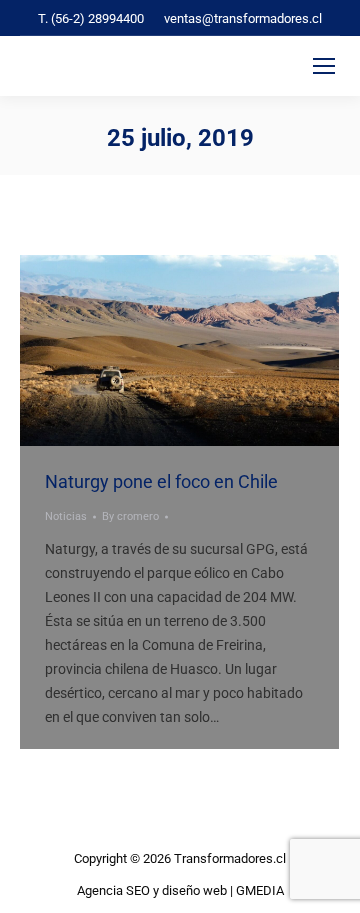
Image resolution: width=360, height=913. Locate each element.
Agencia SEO (113, 890)
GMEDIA (260, 890)
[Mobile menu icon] (324, 66)
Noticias (66, 516)
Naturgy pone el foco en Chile (161, 481)
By (130, 516)
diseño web (194, 890)
